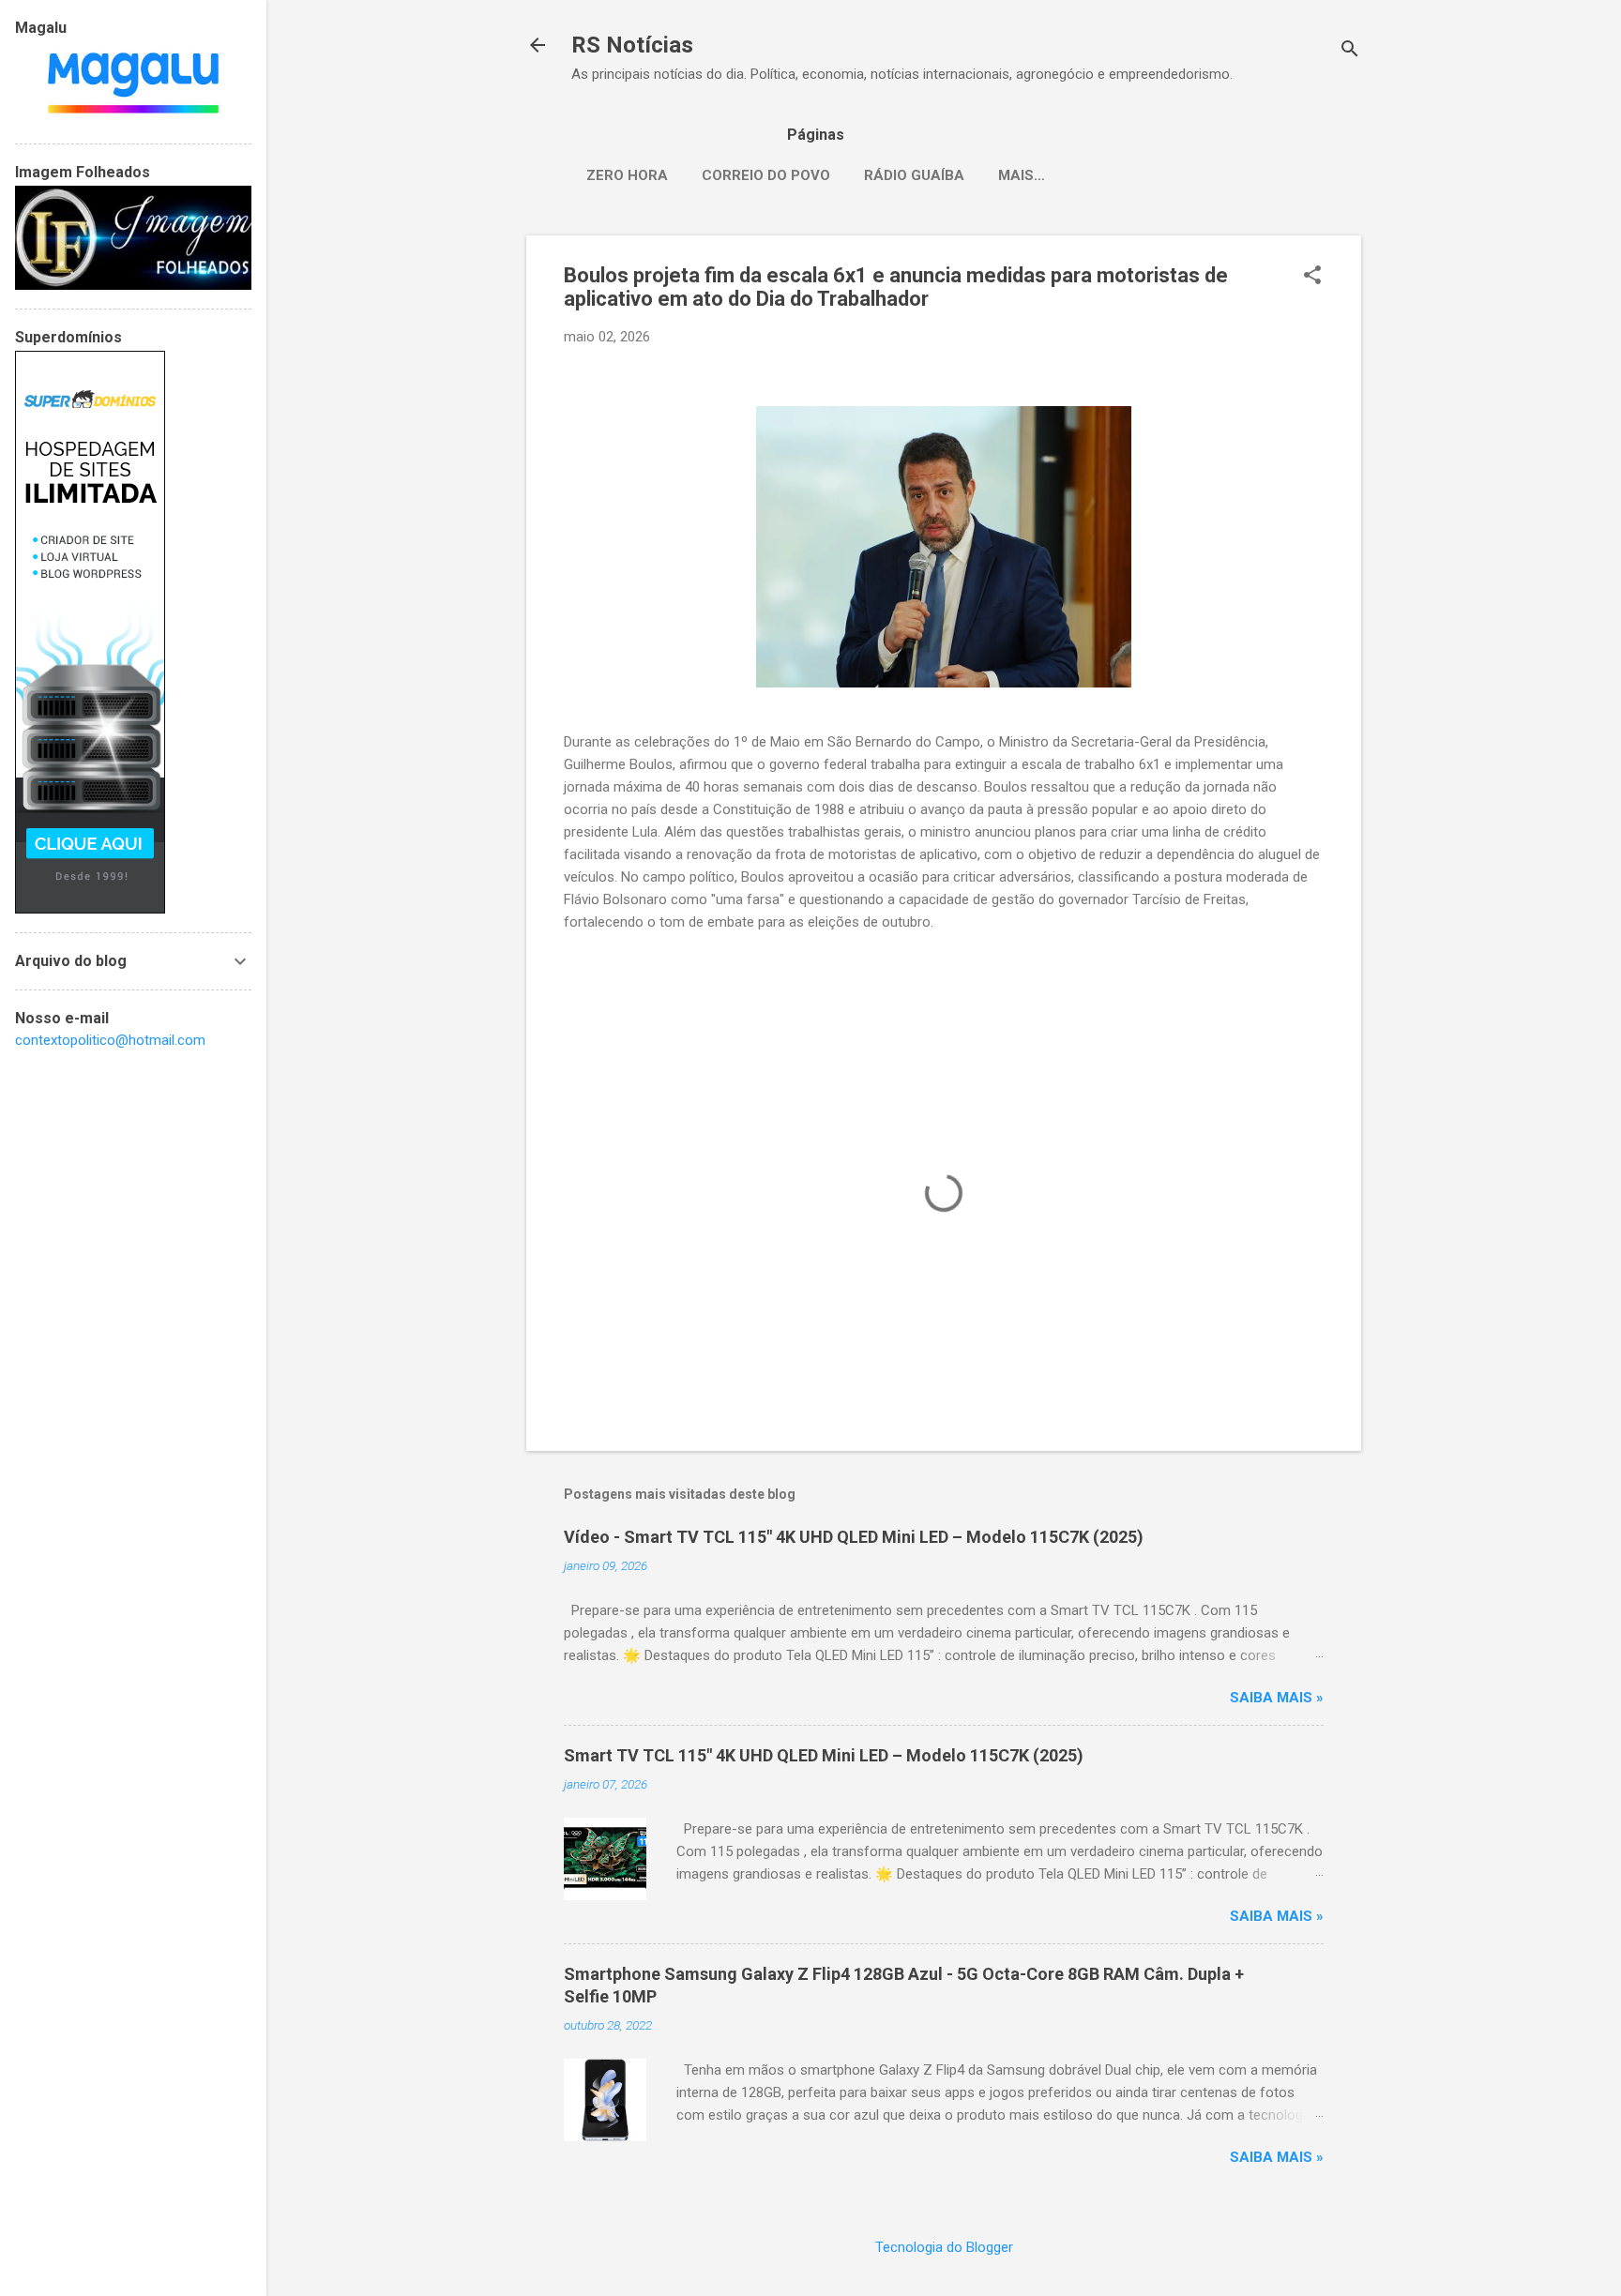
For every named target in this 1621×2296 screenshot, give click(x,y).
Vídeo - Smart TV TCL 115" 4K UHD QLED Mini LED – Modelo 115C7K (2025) (854, 1537)
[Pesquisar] (1350, 51)
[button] (1312, 277)
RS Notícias (632, 45)
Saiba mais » (1277, 1698)
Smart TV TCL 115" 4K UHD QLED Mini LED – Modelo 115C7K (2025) (824, 1755)
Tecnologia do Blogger (944, 2247)
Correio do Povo (766, 175)
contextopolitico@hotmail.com (110, 1040)
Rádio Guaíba (914, 175)
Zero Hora (627, 175)
